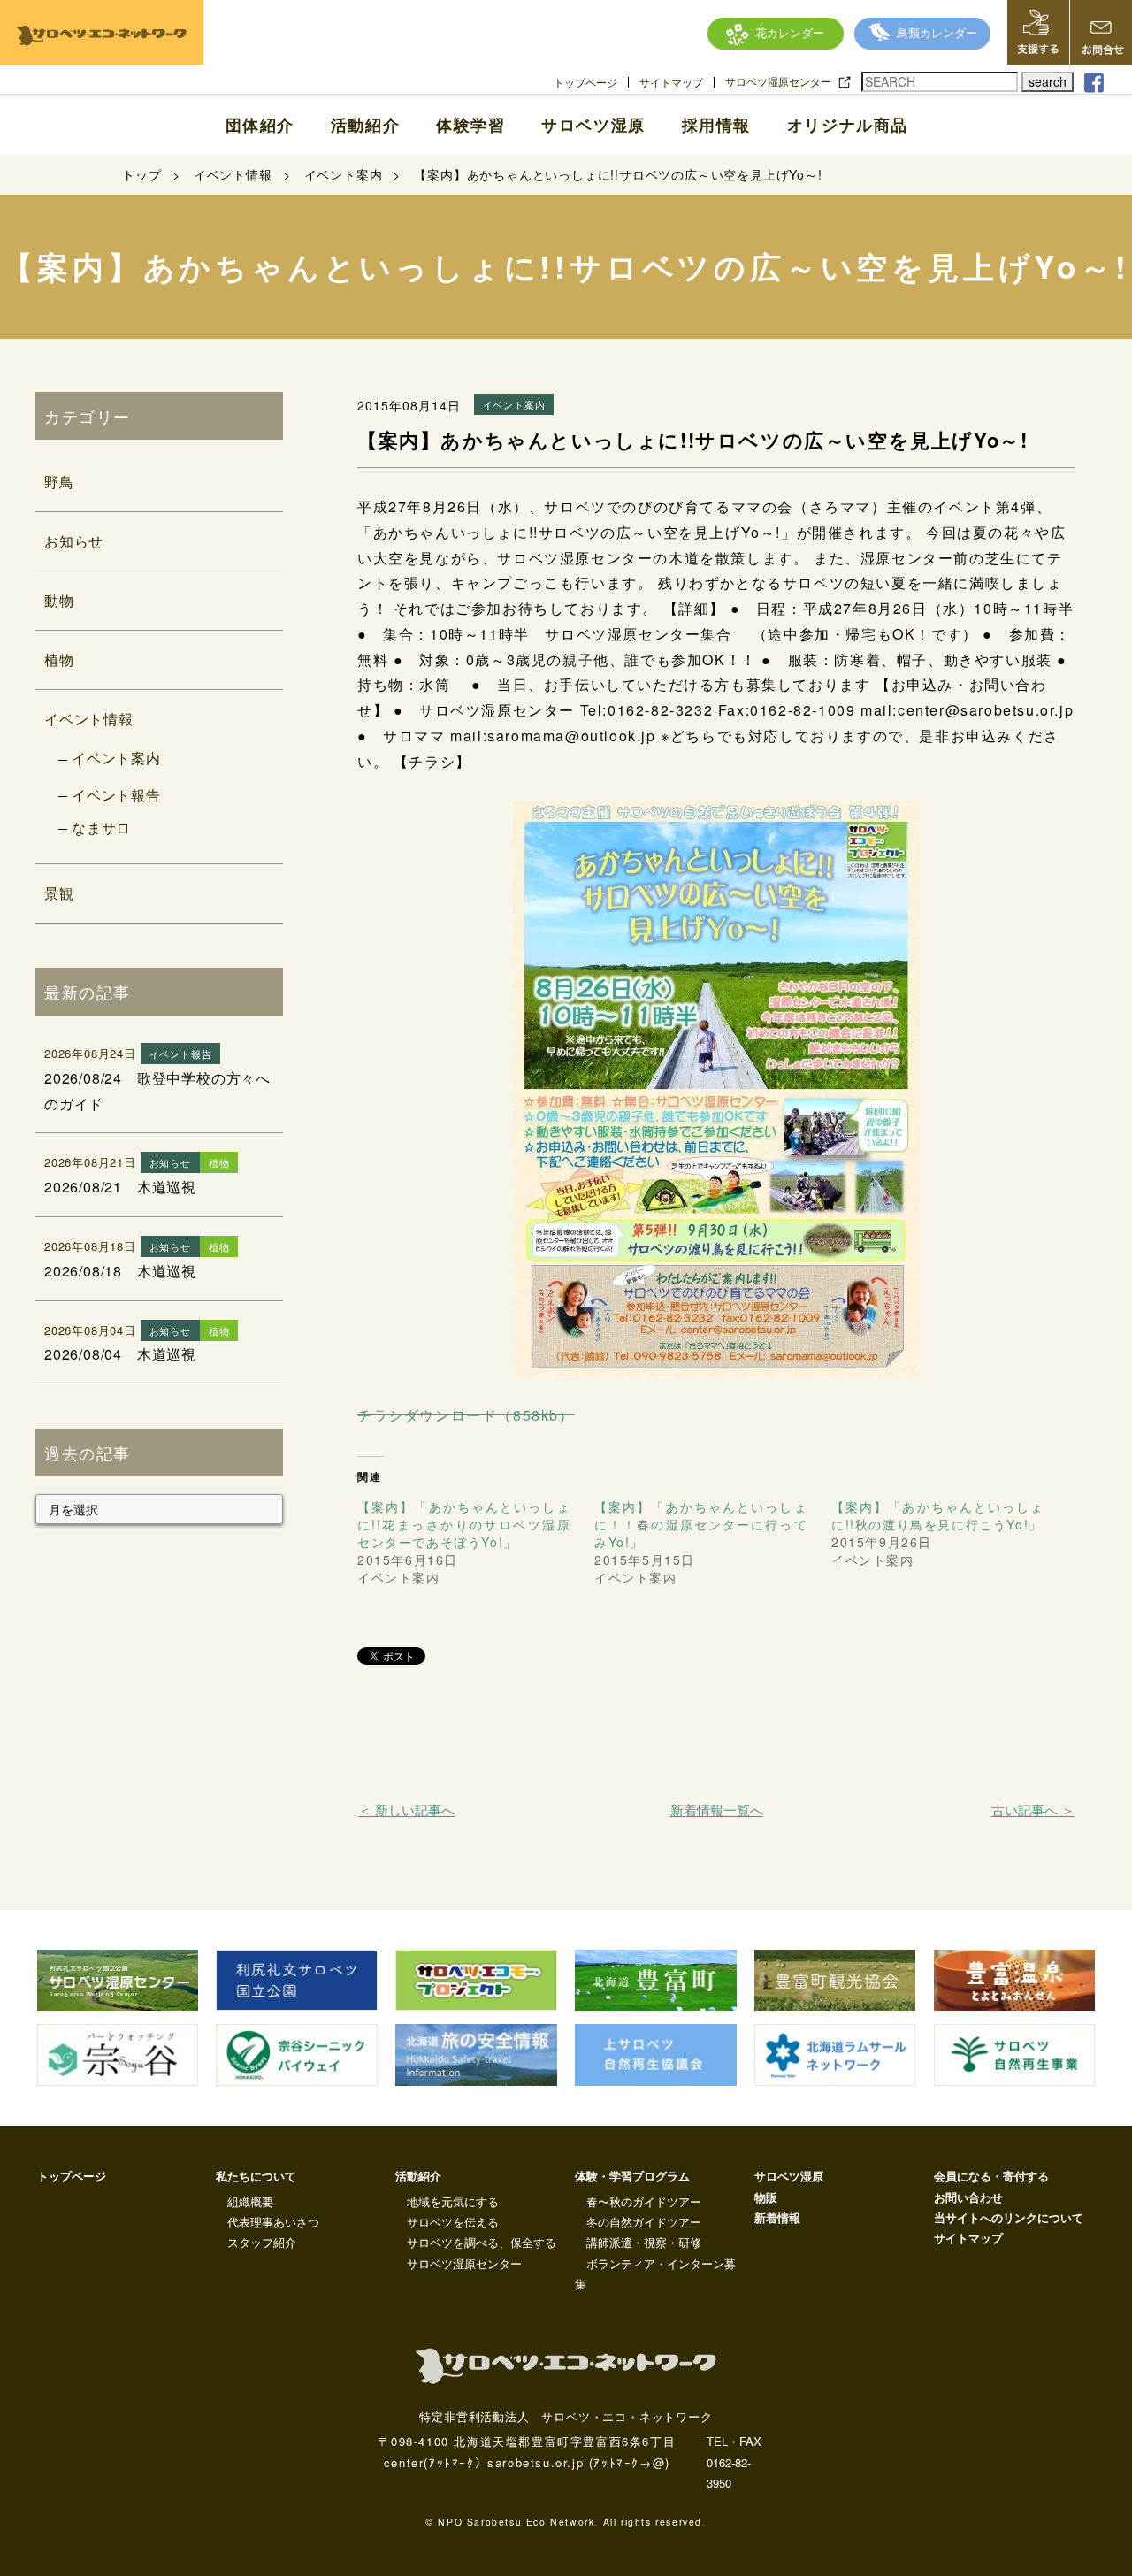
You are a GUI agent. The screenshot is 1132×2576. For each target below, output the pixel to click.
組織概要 (250, 2201)
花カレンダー (790, 32)
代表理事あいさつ (273, 2222)
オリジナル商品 (848, 125)
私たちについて (256, 2176)
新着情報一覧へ (717, 1809)
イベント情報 (89, 719)
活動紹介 (365, 125)
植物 (59, 659)
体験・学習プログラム (632, 2176)
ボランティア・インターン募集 (655, 2273)
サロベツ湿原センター (778, 81)
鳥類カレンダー (937, 32)
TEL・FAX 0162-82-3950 (734, 2462)
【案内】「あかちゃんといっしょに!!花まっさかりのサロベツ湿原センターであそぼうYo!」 (464, 1524)
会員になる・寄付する (991, 2176)
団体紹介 (260, 125)
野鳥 (59, 482)
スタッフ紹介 (262, 2242)
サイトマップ (671, 82)
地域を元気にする (453, 2201)
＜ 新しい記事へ (406, 1809)
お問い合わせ (968, 2197)
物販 (766, 2197)
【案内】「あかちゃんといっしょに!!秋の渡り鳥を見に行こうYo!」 (938, 1515)
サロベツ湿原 (593, 125)
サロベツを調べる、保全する (482, 2242)
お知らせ (74, 541)
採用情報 (716, 125)
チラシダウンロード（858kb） (466, 1415)
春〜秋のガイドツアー (644, 2201)
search (1048, 81)
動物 (59, 600)
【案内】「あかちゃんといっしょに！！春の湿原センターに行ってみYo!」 (701, 1524)
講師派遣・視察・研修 (644, 2242)
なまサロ (101, 828)
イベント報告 (116, 795)
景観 (59, 893)
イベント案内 (116, 758)
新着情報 (777, 2217)
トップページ (585, 82)
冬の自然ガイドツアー (644, 2222)
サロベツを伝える (453, 2222)
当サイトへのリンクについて (1009, 2217)
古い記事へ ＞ (1033, 1809)
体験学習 (470, 125)
